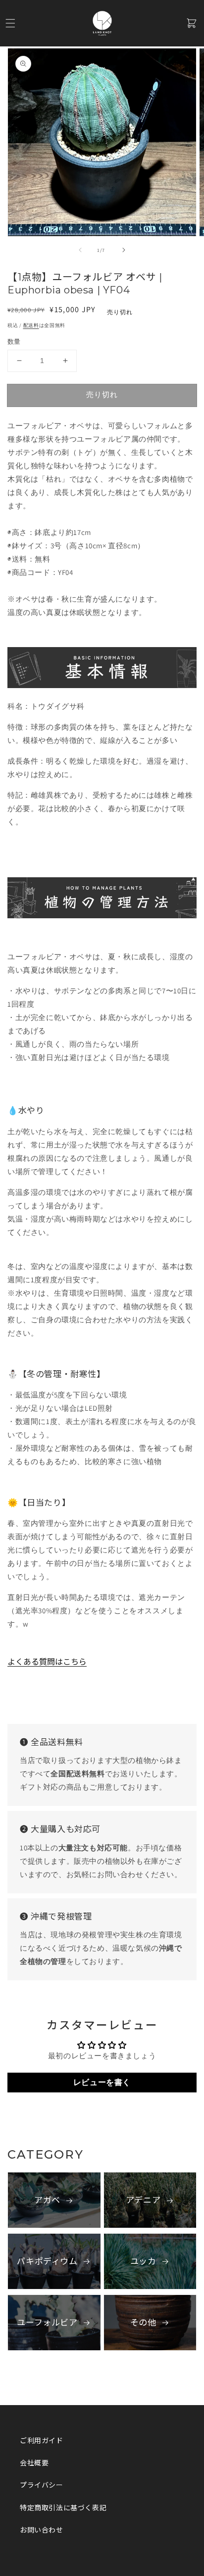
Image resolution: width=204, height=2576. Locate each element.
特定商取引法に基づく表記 (63, 2508)
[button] (10, 23)
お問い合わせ (42, 2530)
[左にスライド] (80, 250)
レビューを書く (102, 2082)
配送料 (31, 325)
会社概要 (34, 2463)
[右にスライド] (124, 250)
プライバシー (42, 2485)
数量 (14, 342)
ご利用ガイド (42, 2441)
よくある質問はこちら (47, 1662)
